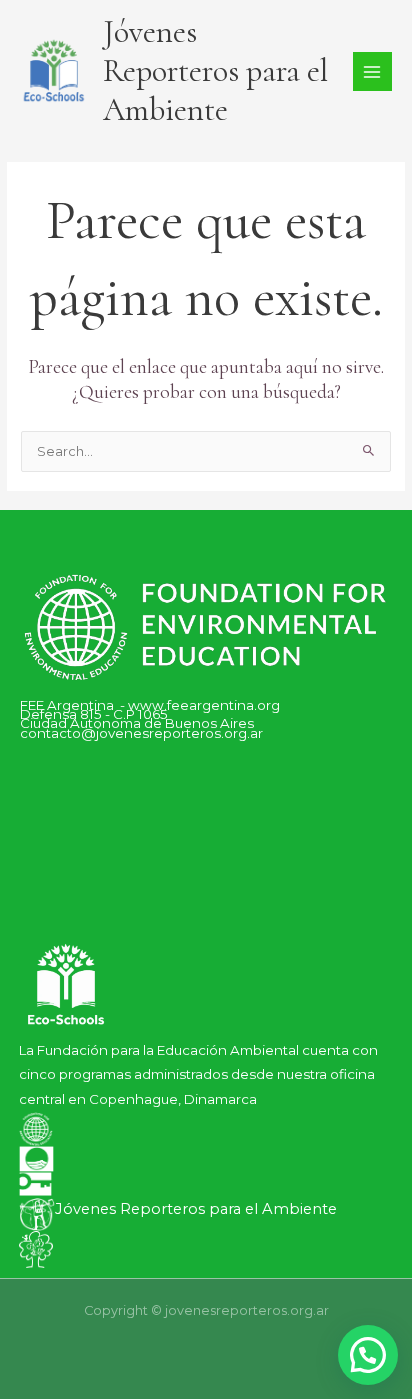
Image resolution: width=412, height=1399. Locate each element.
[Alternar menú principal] (372, 71)
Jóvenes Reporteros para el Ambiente (215, 71)
